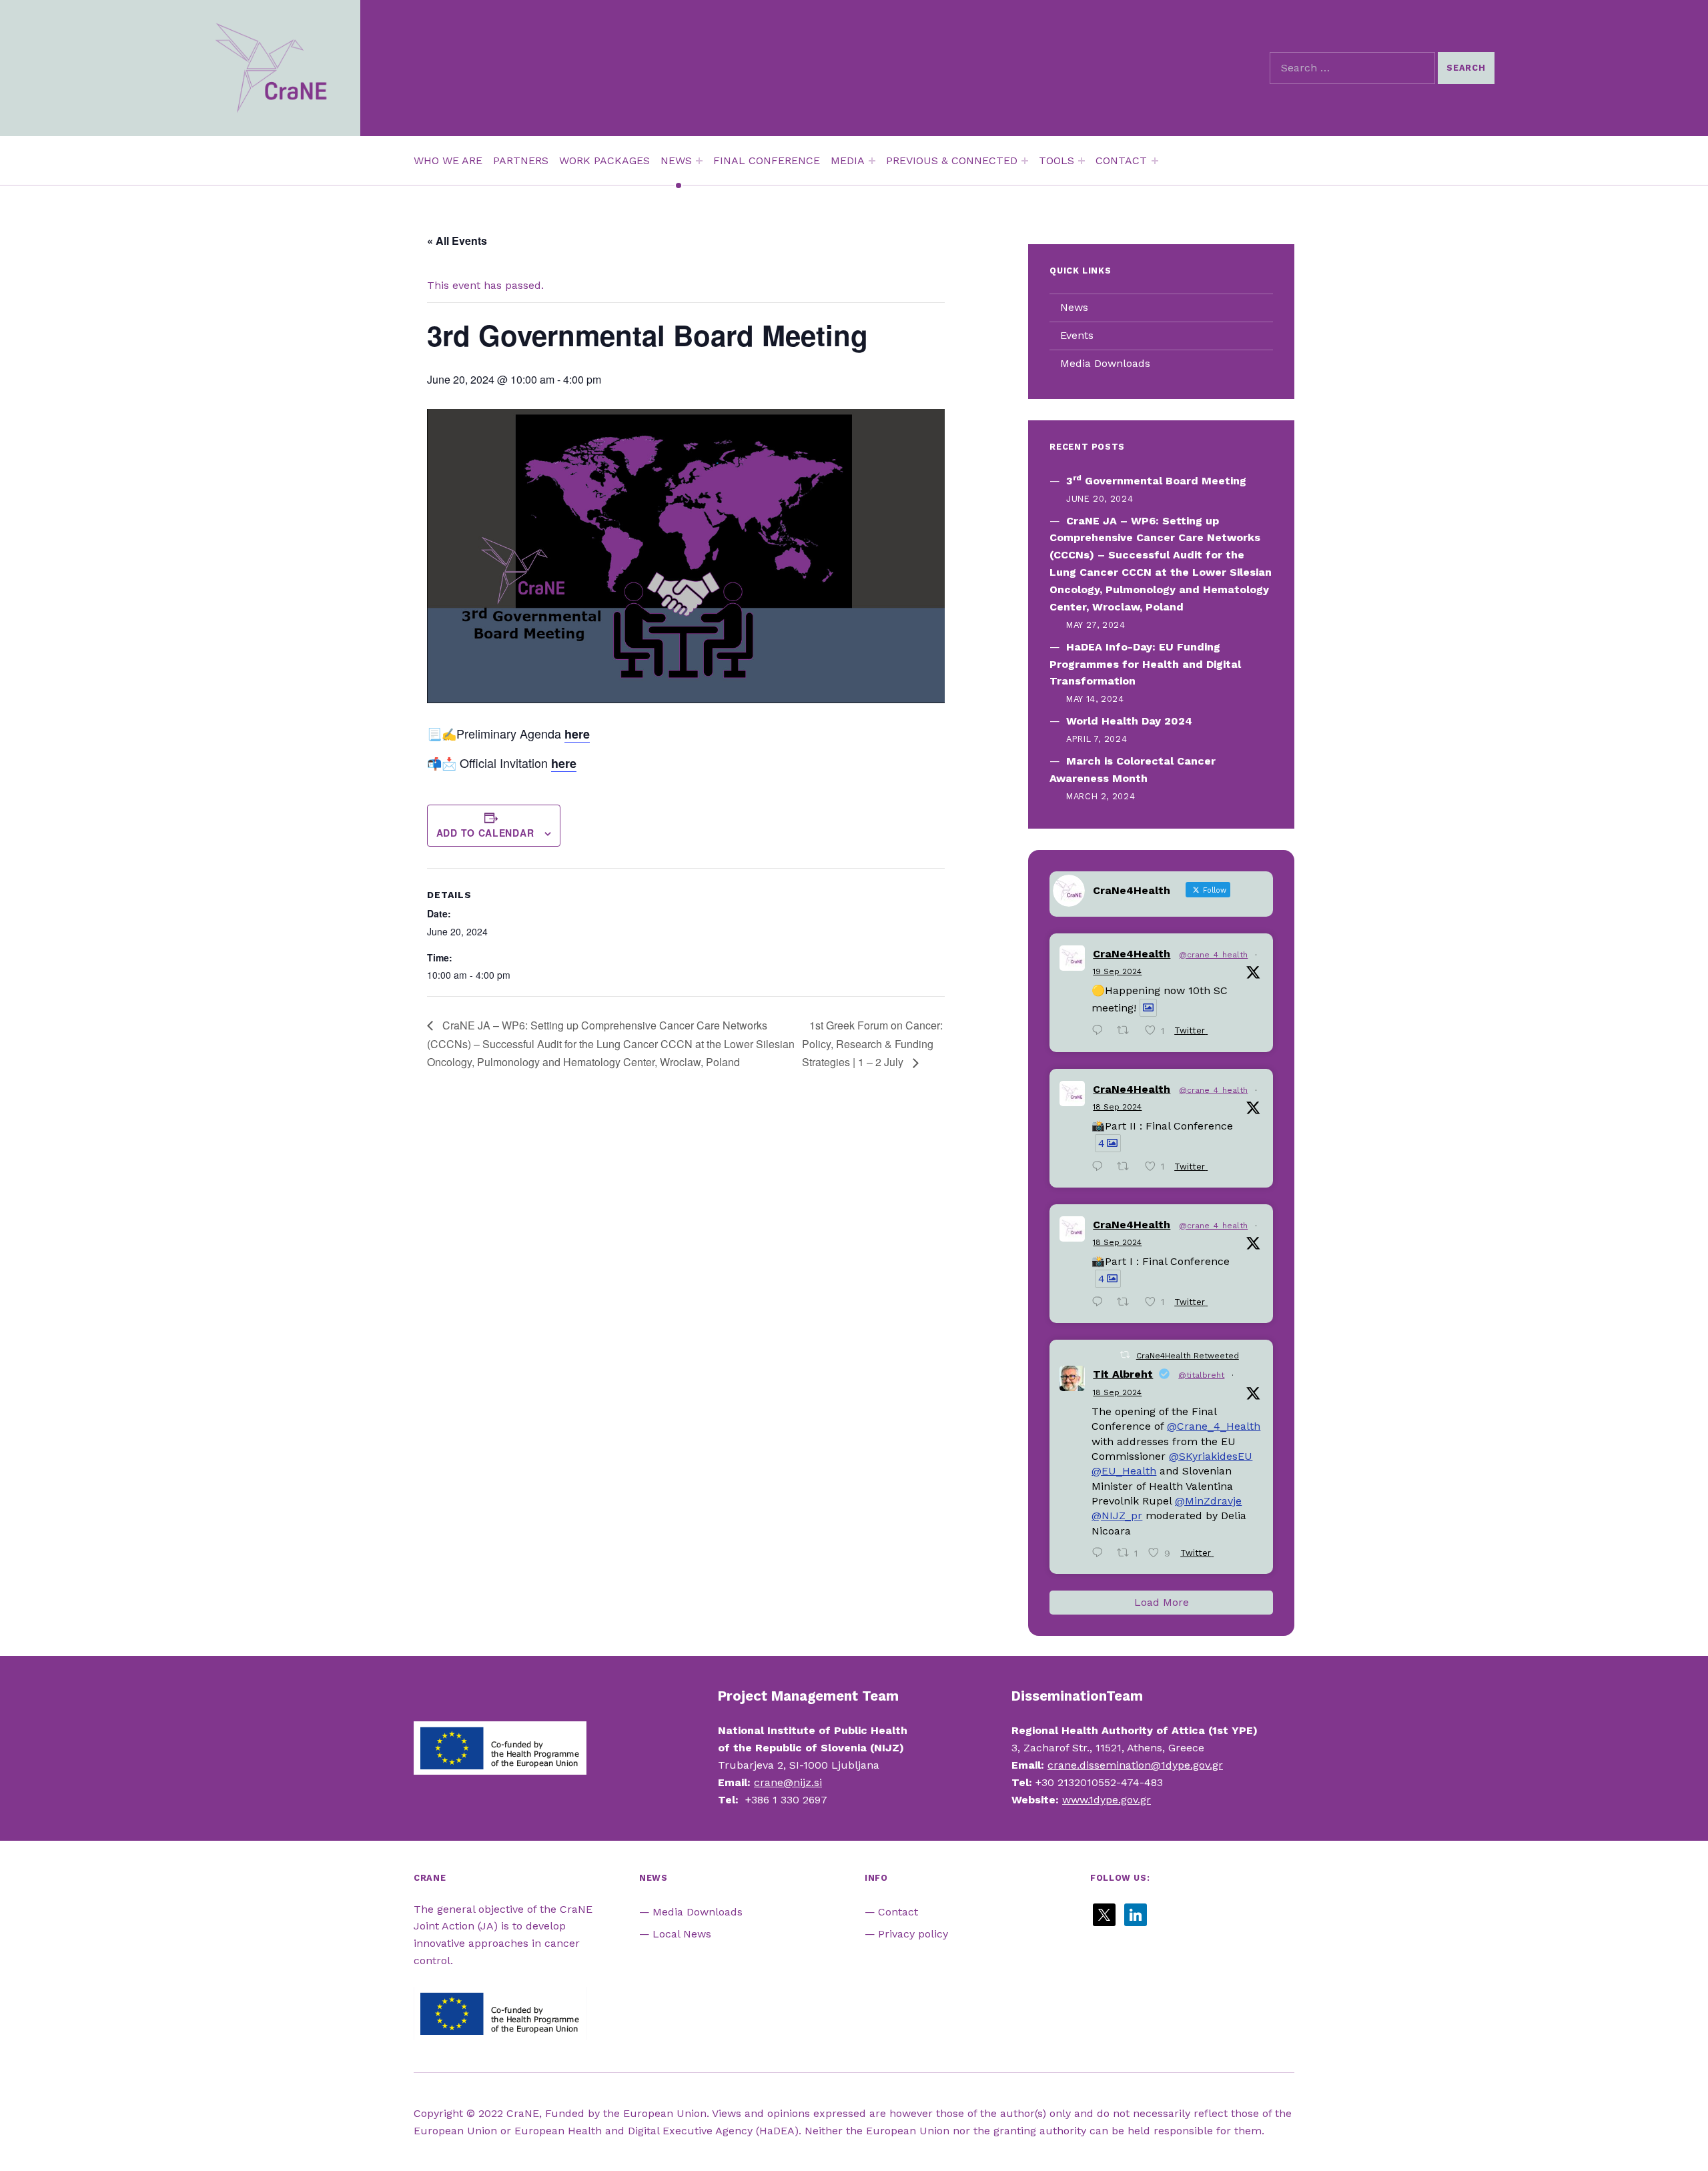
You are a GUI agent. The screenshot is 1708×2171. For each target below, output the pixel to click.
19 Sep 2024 (1117, 971)
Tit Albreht (1123, 1374)
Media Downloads (1105, 363)
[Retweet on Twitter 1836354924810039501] (1127, 1303)
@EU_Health (1124, 1471)
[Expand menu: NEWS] (699, 161)
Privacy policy (913, 1934)
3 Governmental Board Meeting (1156, 481)
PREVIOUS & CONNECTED (952, 160)
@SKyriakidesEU (1211, 1456)
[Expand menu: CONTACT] (1155, 161)
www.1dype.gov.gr (1107, 1800)
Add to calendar (485, 833)
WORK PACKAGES (604, 160)
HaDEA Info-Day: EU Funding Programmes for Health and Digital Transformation (1145, 664)
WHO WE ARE (448, 160)
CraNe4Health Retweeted (1188, 1356)
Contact (898, 1912)
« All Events (457, 241)
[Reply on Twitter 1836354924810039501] (1101, 1303)
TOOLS (1056, 160)
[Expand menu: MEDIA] (872, 161)
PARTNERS (521, 160)
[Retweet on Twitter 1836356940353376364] (1127, 1168)
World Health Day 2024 (1129, 721)
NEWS (676, 160)
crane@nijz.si (788, 1782)
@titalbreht (1201, 1375)
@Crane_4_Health (1214, 1426)
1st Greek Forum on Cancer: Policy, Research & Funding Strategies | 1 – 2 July (872, 1044)
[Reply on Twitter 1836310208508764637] (1101, 1554)
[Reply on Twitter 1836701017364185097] (1101, 1032)
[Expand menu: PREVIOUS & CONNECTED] (1025, 161)
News (1074, 307)
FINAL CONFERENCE (767, 160)
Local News (682, 1934)
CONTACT (1121, 160)
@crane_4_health (1213, 955)
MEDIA (848, 160)
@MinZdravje (1208, 1501)
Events (1077, 335)
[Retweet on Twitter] (1125, 1355)
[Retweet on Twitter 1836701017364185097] (1127, 1032)
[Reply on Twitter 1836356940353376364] (1101, 1168)
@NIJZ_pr (1117, 1515)
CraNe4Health (1132, 954)
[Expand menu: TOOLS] (1082, 161)
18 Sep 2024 (1117, 1107)
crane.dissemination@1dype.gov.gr (1135, 1765)
